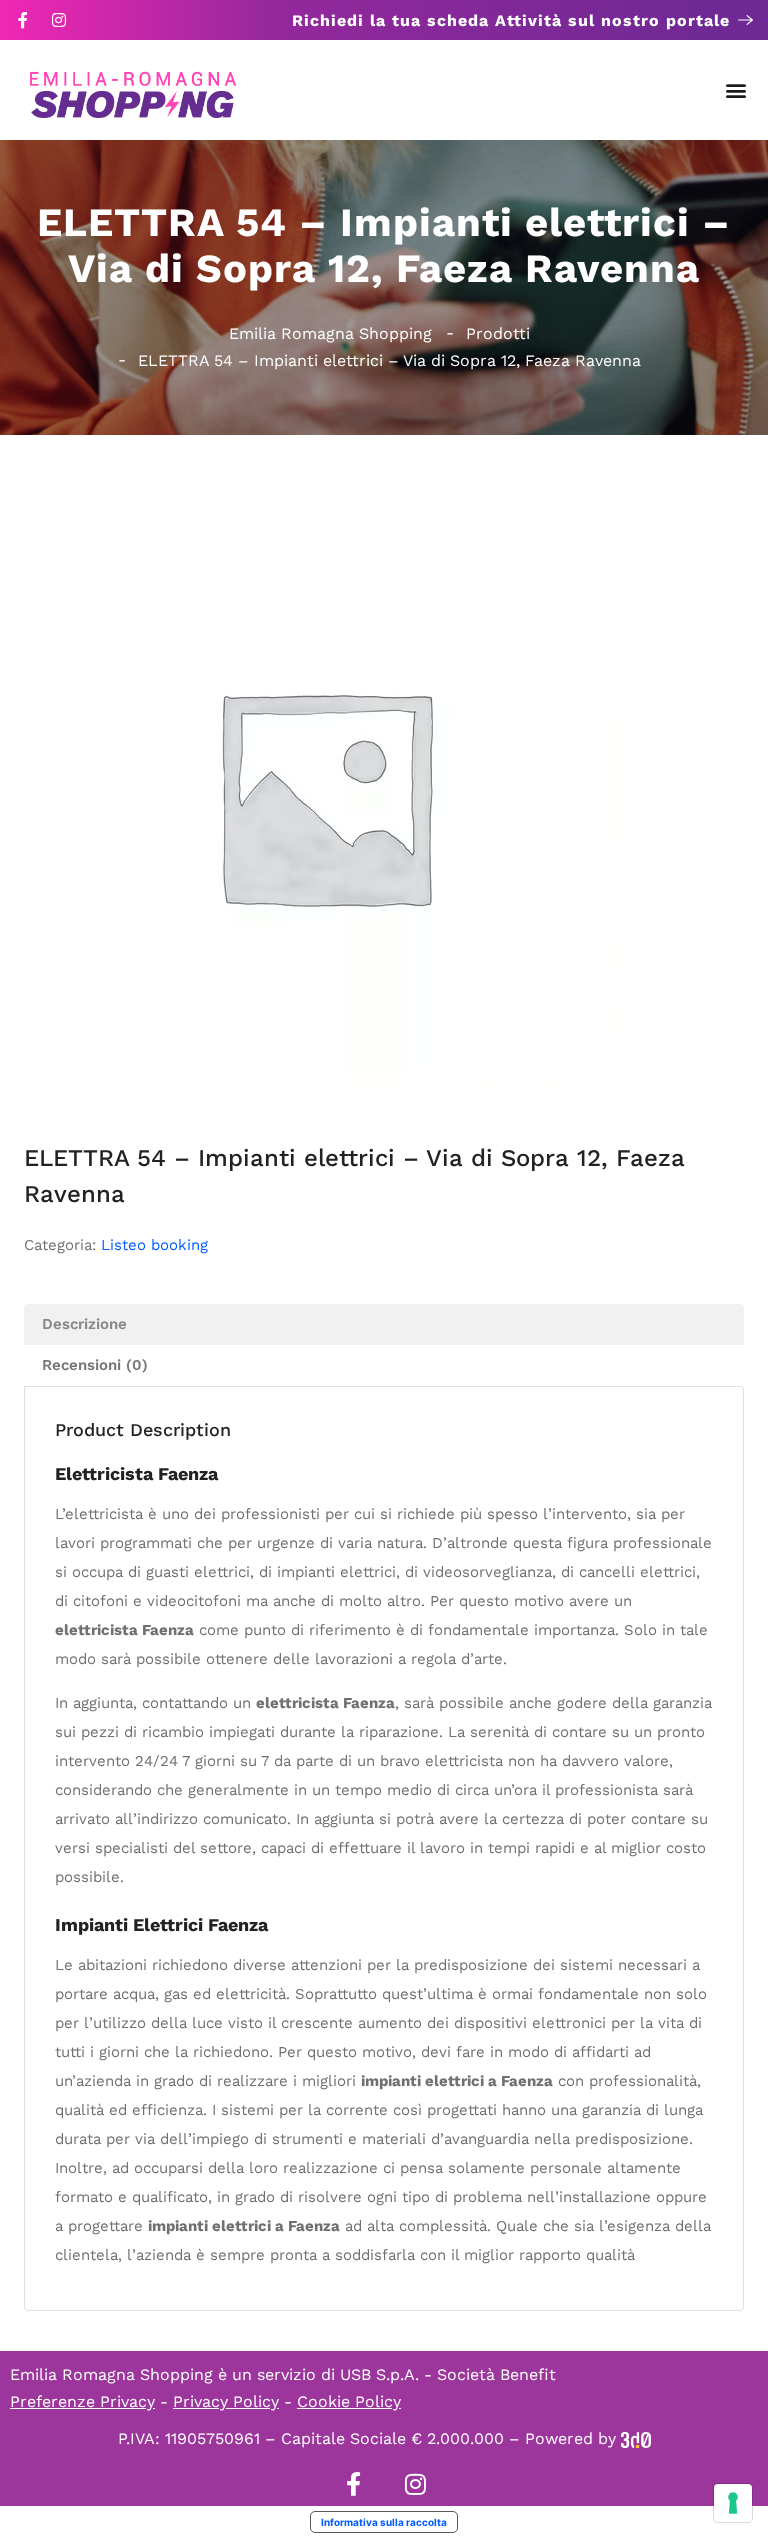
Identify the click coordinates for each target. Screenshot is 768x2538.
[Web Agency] (636, 2438)
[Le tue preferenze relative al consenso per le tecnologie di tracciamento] (733, 2503)
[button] (736, 90)
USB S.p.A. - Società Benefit (448, 2374)
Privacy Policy (226, 2401)
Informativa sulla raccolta (384, 2522)
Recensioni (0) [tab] (95, 1365)
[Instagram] (59, 20)
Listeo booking (154, 1245)
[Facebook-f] (23, 20)
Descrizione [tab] (84, 1324)
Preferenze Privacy (82, 2401)
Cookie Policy (349, 2401)
